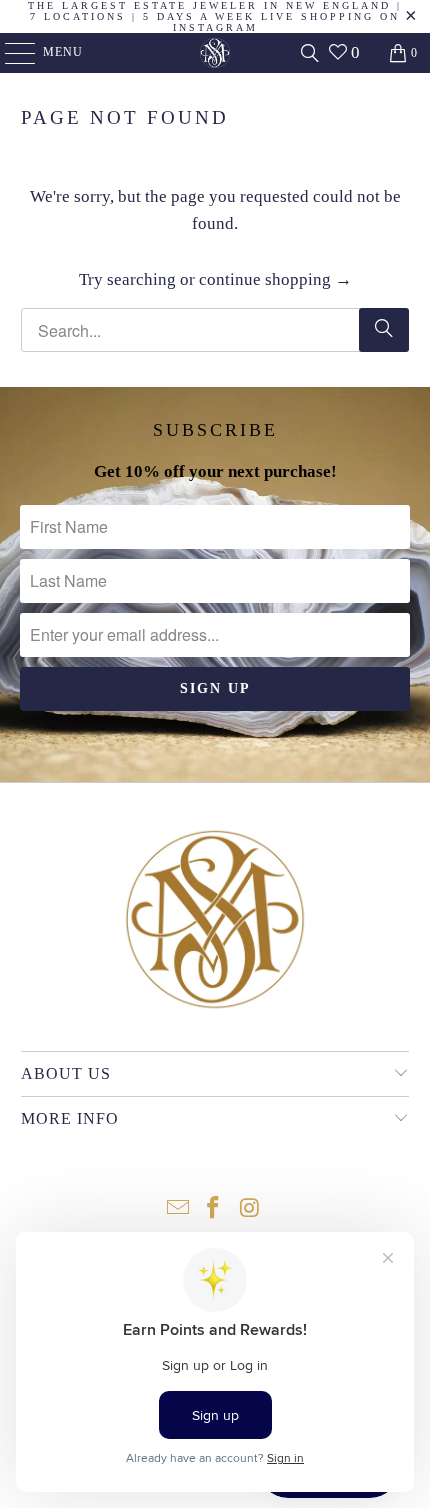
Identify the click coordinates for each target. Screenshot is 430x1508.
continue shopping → (275, 279)
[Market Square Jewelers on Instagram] (250, 1209)
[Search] (310, 53)
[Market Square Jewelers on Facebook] (214, 1209)
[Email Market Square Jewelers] (178, 1209)
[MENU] (10, 53)
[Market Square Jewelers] (215, 53)
